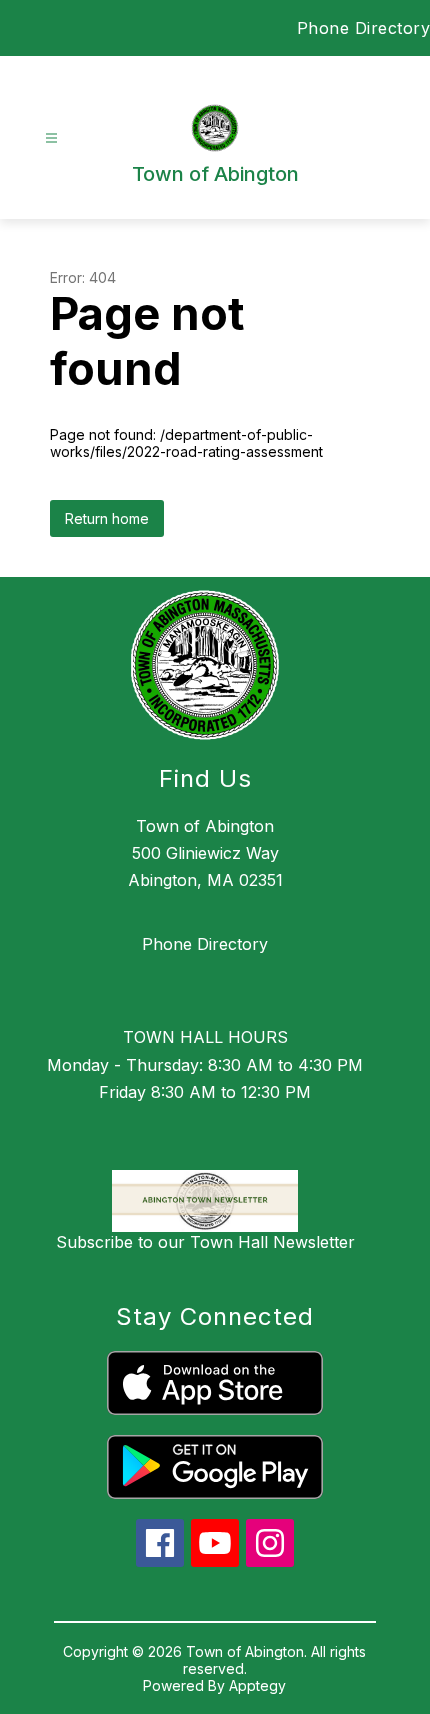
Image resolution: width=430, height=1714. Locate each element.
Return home (107, 518)
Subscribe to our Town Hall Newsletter (205, 1242)
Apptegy (257, 1685)
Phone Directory (205, 944)
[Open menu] (51, 138)
